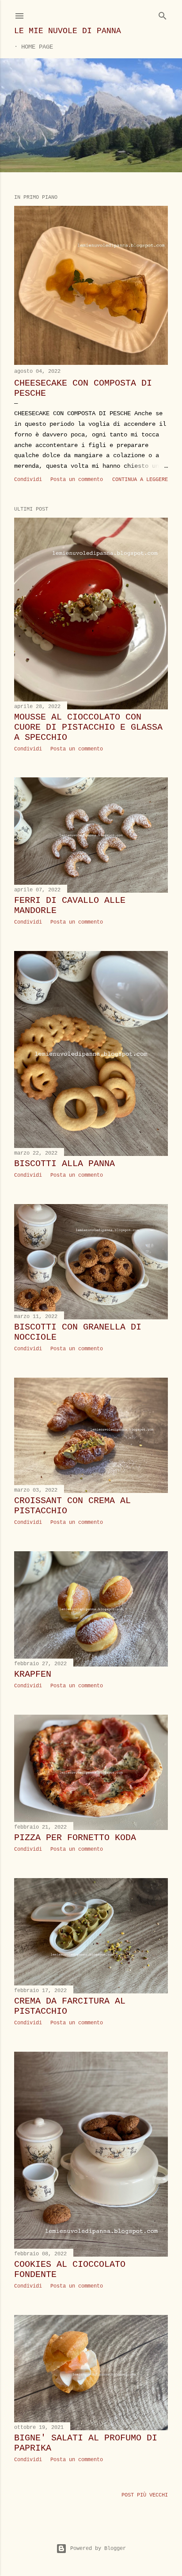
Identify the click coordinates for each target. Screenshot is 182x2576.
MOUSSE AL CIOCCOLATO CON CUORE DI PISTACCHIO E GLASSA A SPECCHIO (88, 727)
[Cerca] (163, 14)
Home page (37, 47)
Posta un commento (77, 480)
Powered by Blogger (98, 2549)
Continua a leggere (140, 480)
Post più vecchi (145, 2495)
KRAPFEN (33, 1674)
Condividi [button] (28, 480)
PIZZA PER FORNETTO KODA (75, 1838)
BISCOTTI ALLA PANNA (64, 1164)
